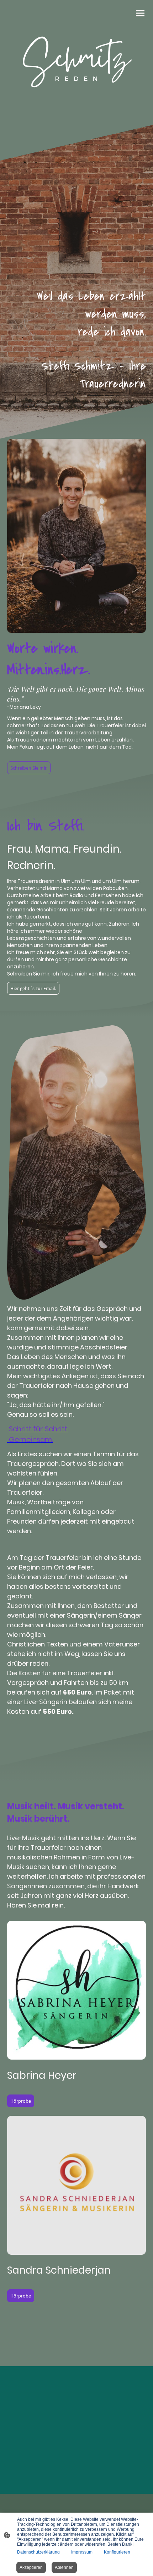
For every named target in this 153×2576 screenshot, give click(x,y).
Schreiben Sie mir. (29, 768)
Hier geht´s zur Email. (33, 988)
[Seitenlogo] (77, 60)
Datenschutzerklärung (38, 2552)
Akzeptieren (31, 2567)
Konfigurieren (117, 2552)
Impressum (82, 2552)
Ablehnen (64, 2567)
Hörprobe (21, 2101)
